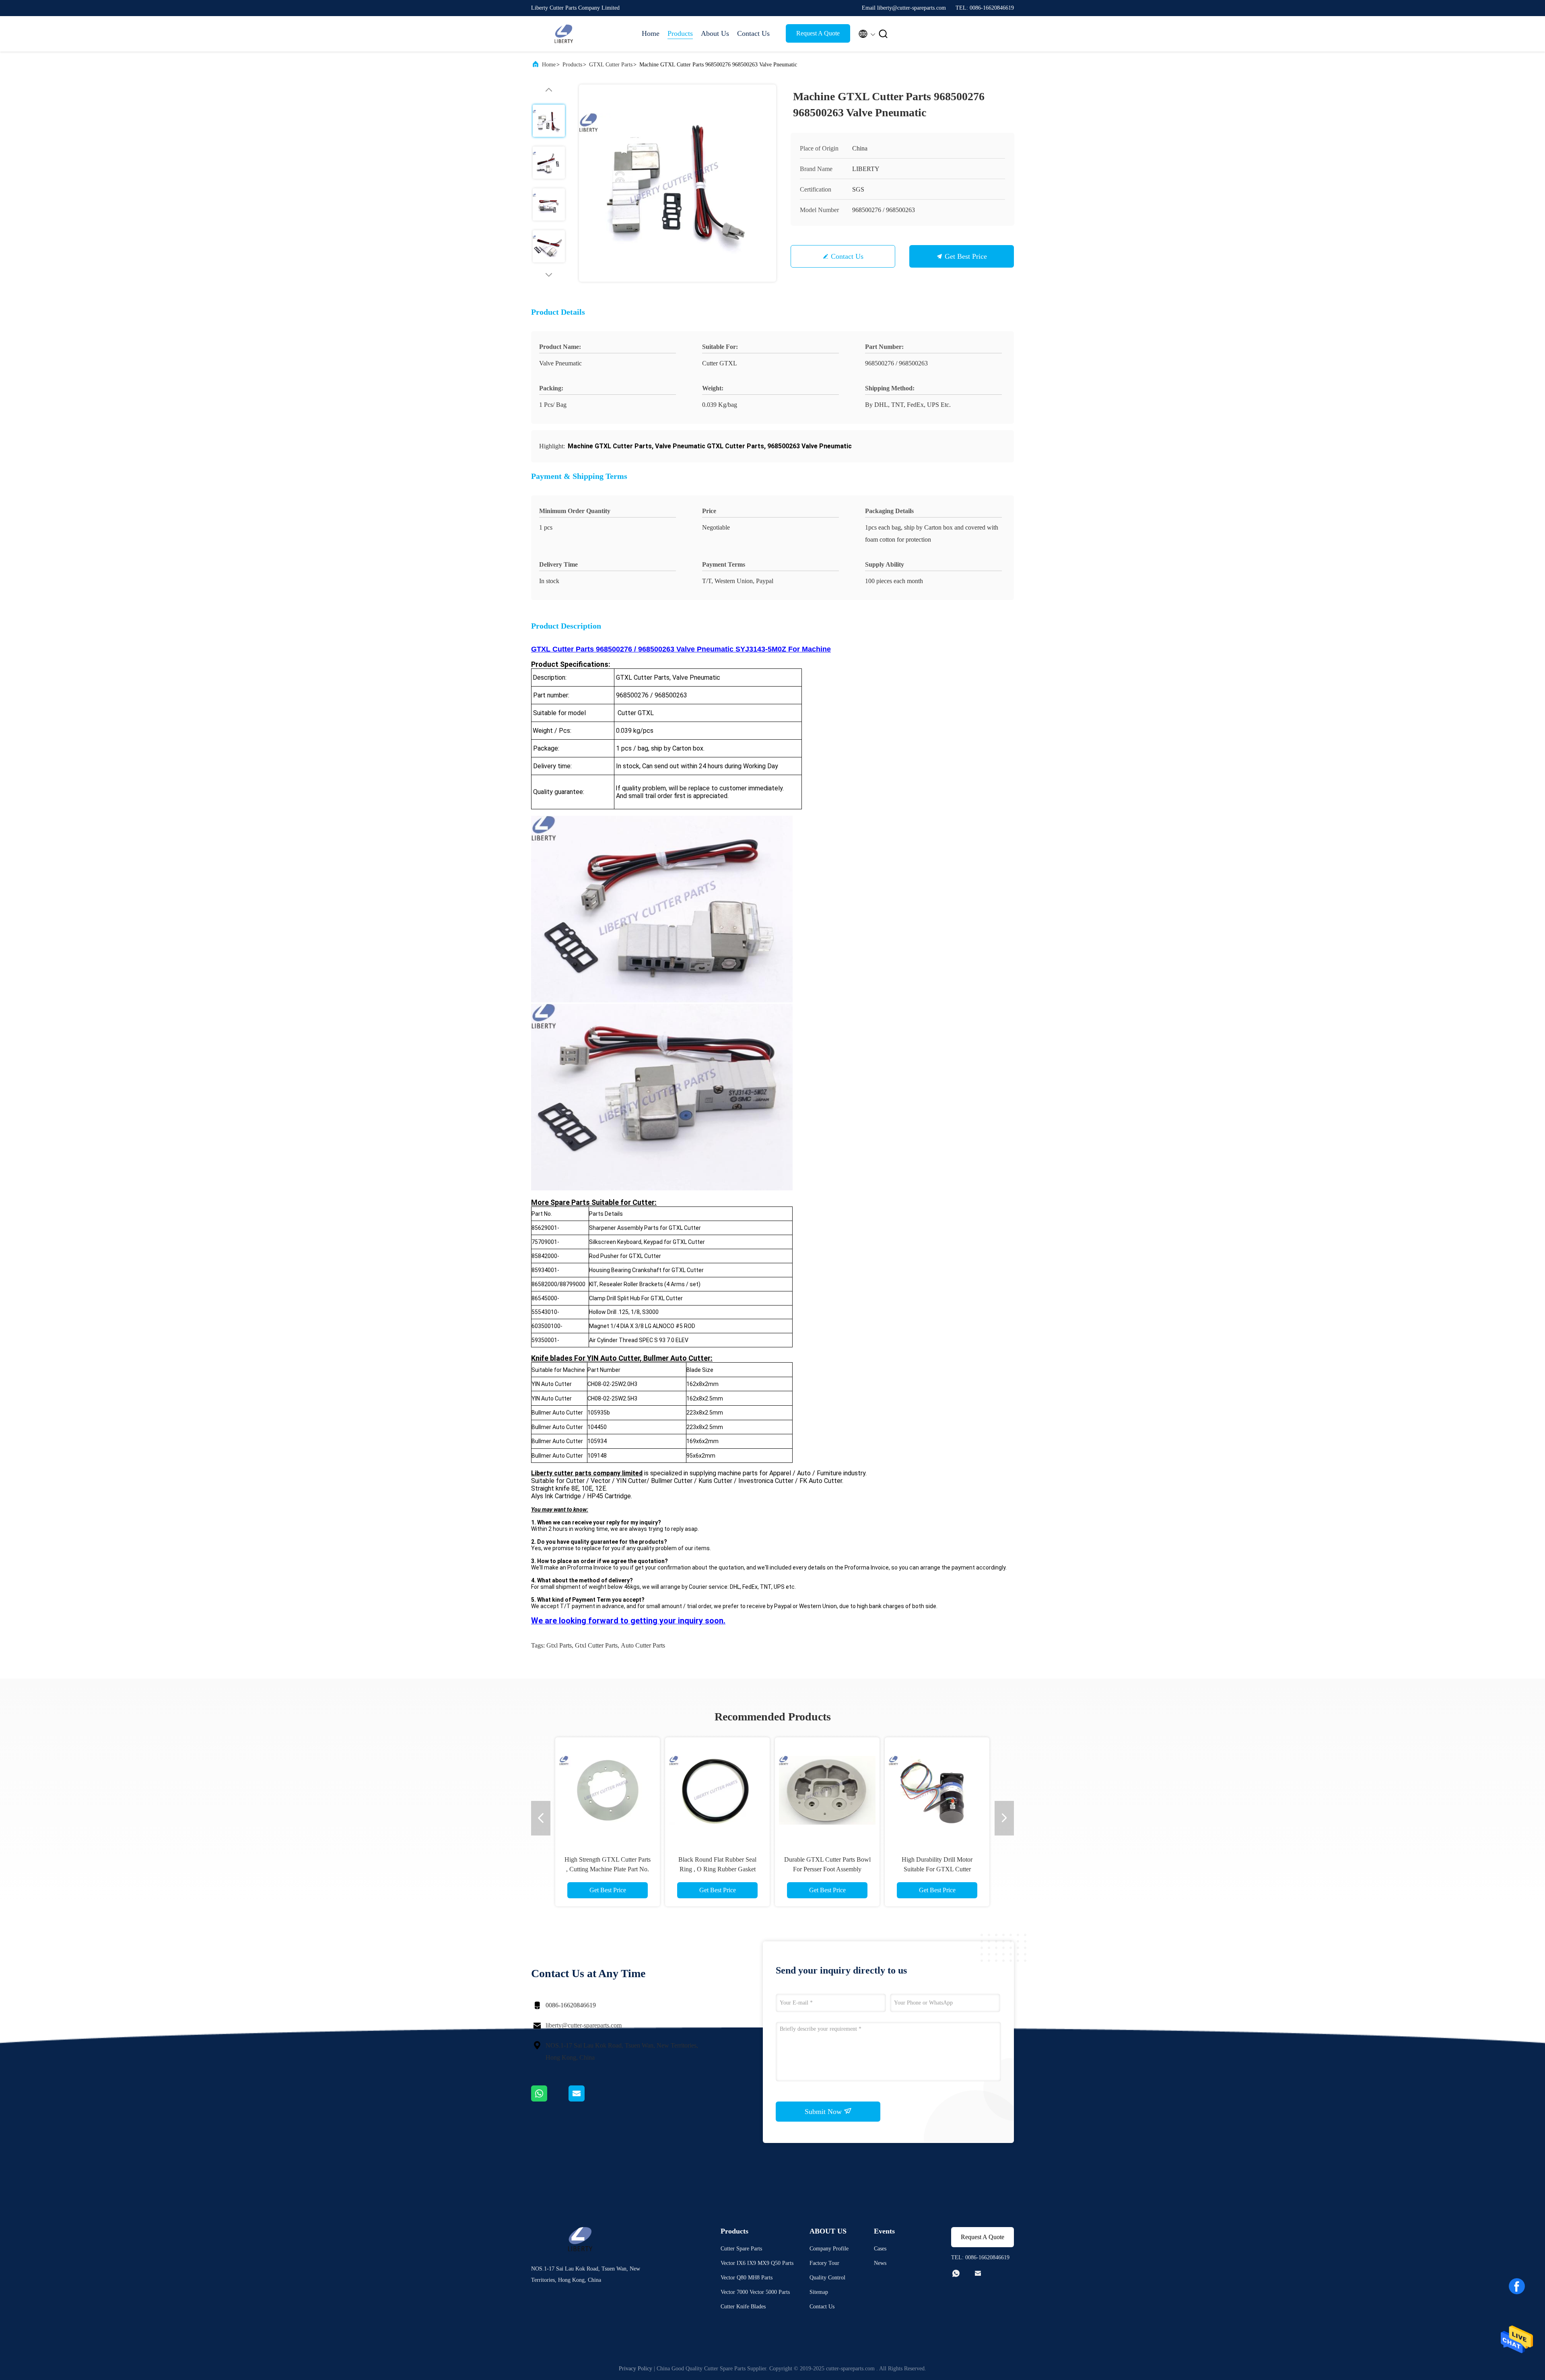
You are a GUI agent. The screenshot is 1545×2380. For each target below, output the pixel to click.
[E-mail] (587, 2100)
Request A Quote (818, 33)
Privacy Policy (636, 2369)
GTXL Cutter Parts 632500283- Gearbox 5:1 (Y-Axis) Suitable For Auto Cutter (937, 1869)
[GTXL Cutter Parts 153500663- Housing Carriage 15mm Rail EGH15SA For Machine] (717, 1790)
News (880, 2263)
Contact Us (753, 33)
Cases (880, 2249)
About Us (715, 33)
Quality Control (827, 2278)
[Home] (563, 34)
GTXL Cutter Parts (611, 65)
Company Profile (829, 2249)
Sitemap (819, 2292)
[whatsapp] (550, 2100)
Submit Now (824, 2112)
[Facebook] (1517, 2286)
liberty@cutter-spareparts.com (584, 2025)
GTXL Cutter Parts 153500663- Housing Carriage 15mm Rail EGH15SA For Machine (717, 1869)
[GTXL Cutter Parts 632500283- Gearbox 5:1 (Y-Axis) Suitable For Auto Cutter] (937, 1790)
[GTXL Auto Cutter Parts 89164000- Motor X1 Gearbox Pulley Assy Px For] (827, 1790)
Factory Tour (824, 2263)
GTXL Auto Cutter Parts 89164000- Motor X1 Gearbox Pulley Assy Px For (827, 1869)
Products (680, 33)
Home (651, 33)
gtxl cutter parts (596, 1645)
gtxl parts (559, 1645)
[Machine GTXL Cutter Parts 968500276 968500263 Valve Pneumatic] (678, 183)
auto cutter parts (643, 1645)
